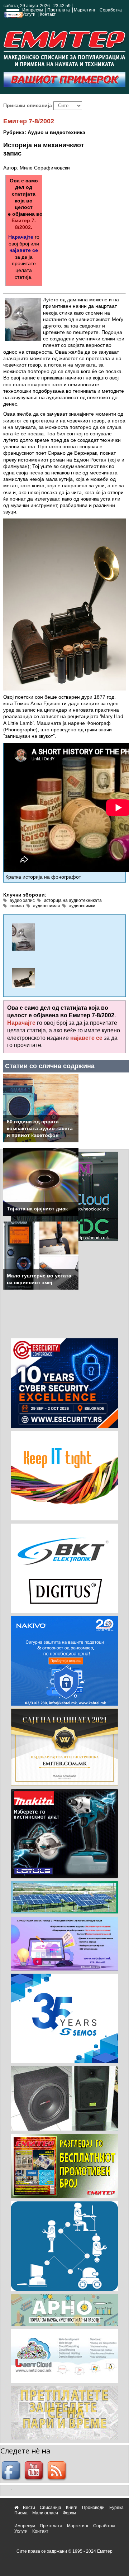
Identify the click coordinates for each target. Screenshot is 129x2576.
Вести (29, 2508)
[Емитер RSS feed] (58, 2471)
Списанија (51, 2508)
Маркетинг (85, 10)
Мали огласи (45, 2513)
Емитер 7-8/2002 (29, 121)
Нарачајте (21, 237)
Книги (72, 2508)
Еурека (116, 2508)
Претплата (59, 10)
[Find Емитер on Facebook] (12, 2471)
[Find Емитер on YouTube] (35, 2471)
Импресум (33, 10)
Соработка (111, 10)
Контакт (48, 14)
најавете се (24, 250)
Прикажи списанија (28, 105)
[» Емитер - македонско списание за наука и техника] (64, 47)
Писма (21, 2513)
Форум (69, 2513)
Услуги (29, 14)
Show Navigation (12, 15)
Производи (93, 2508)
